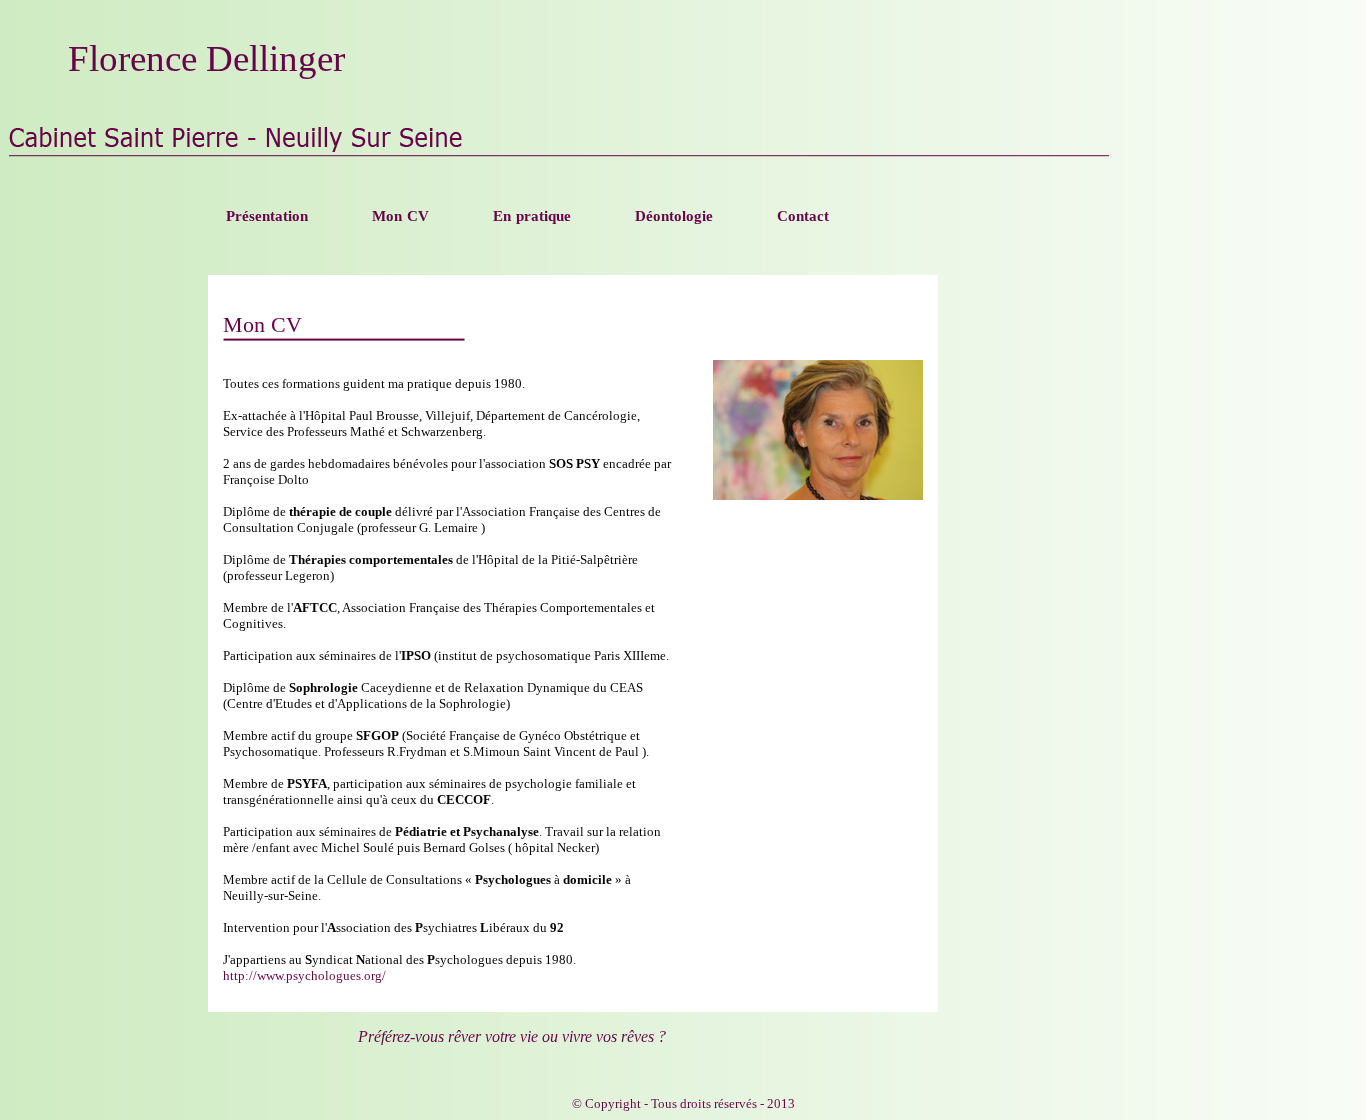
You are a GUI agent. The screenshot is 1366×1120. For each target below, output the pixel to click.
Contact (803, 215)
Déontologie (674, 215)
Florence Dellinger (206, 58)
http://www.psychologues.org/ (304, 975)
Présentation (267, 215)
